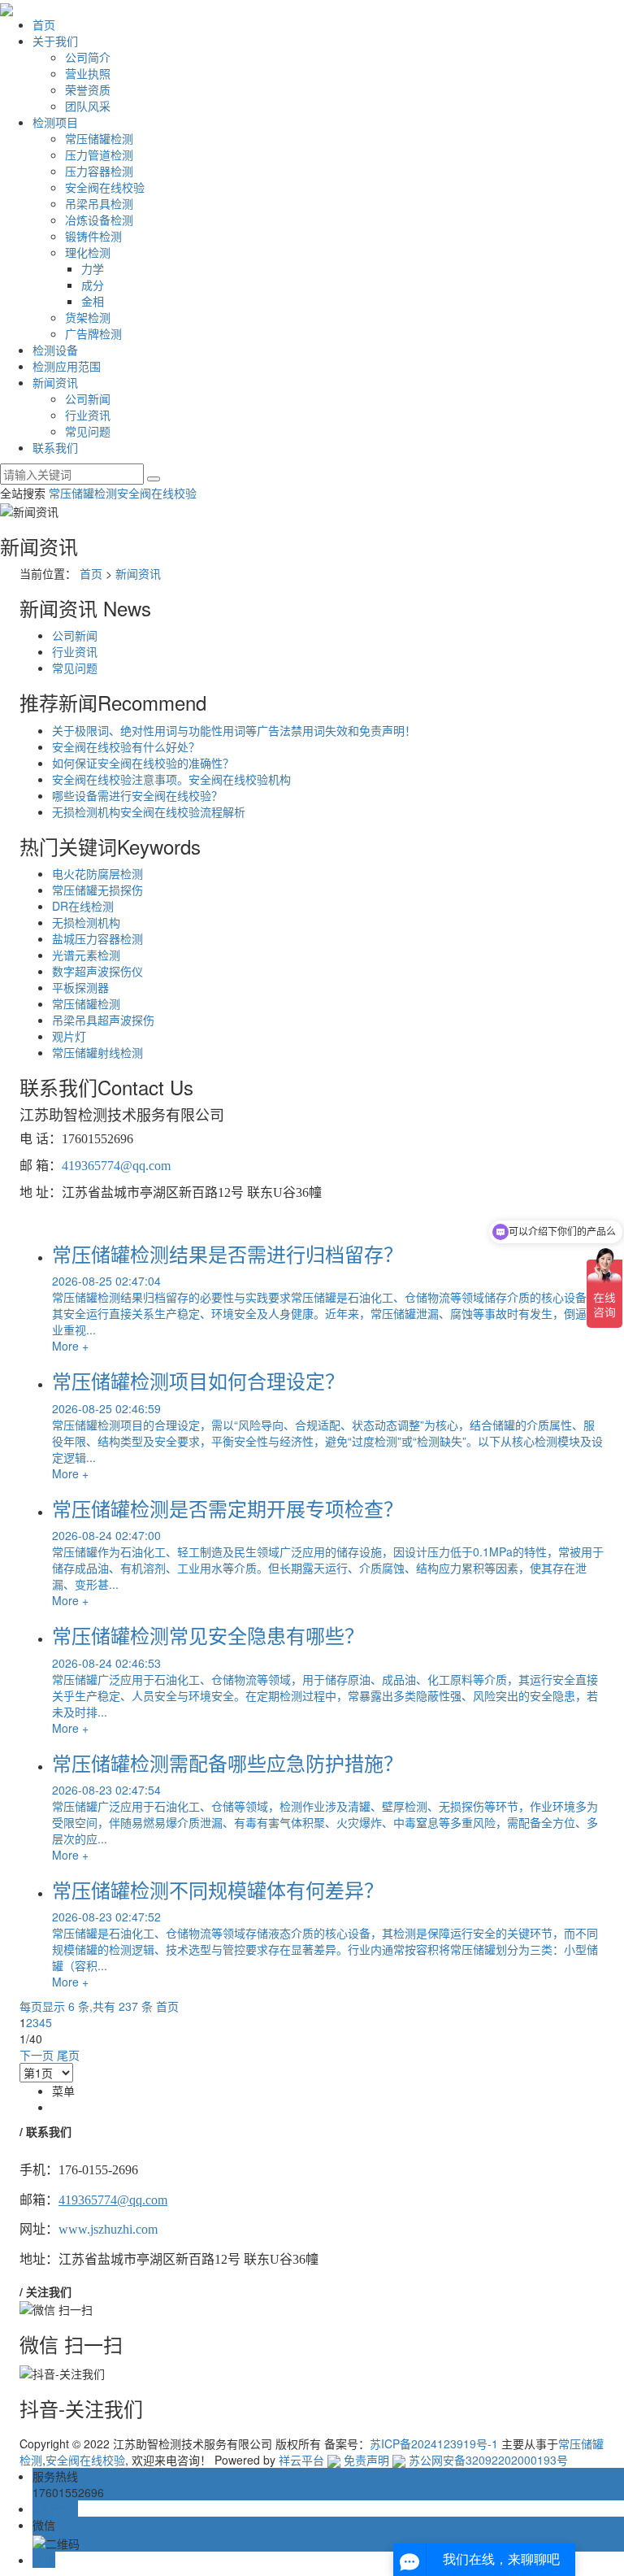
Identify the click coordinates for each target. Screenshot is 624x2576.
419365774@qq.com (116, 1166)
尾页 (68, 2055)
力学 (93, 268)
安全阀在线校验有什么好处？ (126, 746)
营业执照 (88, 73)
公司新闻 (88, 398)
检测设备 (55, 350)
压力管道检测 (99, 154)
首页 (44, 24)
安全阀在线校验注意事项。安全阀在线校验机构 (171, 779)
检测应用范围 (67, 366)
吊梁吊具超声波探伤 (103, 1020)
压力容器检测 (99, 171)
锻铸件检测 (93, 236)
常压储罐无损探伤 (97, 890)
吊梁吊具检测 (99, 203)
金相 (93, 301)
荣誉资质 (88, 89)
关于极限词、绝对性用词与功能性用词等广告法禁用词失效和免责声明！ (234, 730)
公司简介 (88, 57)
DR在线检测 (83, 906)
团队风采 (88, 106)
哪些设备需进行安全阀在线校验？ (137, 795)
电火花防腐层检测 (97, 873)
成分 (93, 285)
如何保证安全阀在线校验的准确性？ (143, 763)
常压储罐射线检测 (97, 1052)
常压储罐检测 (99, 138)
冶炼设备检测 (99, 220)
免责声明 (366, 2460)
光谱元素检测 (86, 955)
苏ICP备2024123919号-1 (434, 2443)
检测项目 (55, 122)
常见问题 (88, 431)
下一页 (37, 2055)
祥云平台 (301, 2460)
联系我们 (55, 447)
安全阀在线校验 (105, 187)
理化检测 (88, 252)
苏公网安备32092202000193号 (487, 2460)
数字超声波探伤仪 (97, 971)
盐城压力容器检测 (97, 938)
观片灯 (69, 1036)
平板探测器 (80, 987)
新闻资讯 (55, 382)
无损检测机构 (86, 922)
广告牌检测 (93, 333)
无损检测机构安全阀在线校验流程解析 (149, 812)
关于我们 (55, 41)
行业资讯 (88, 415)
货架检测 (88, 317)
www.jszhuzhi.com (108, 2229)
